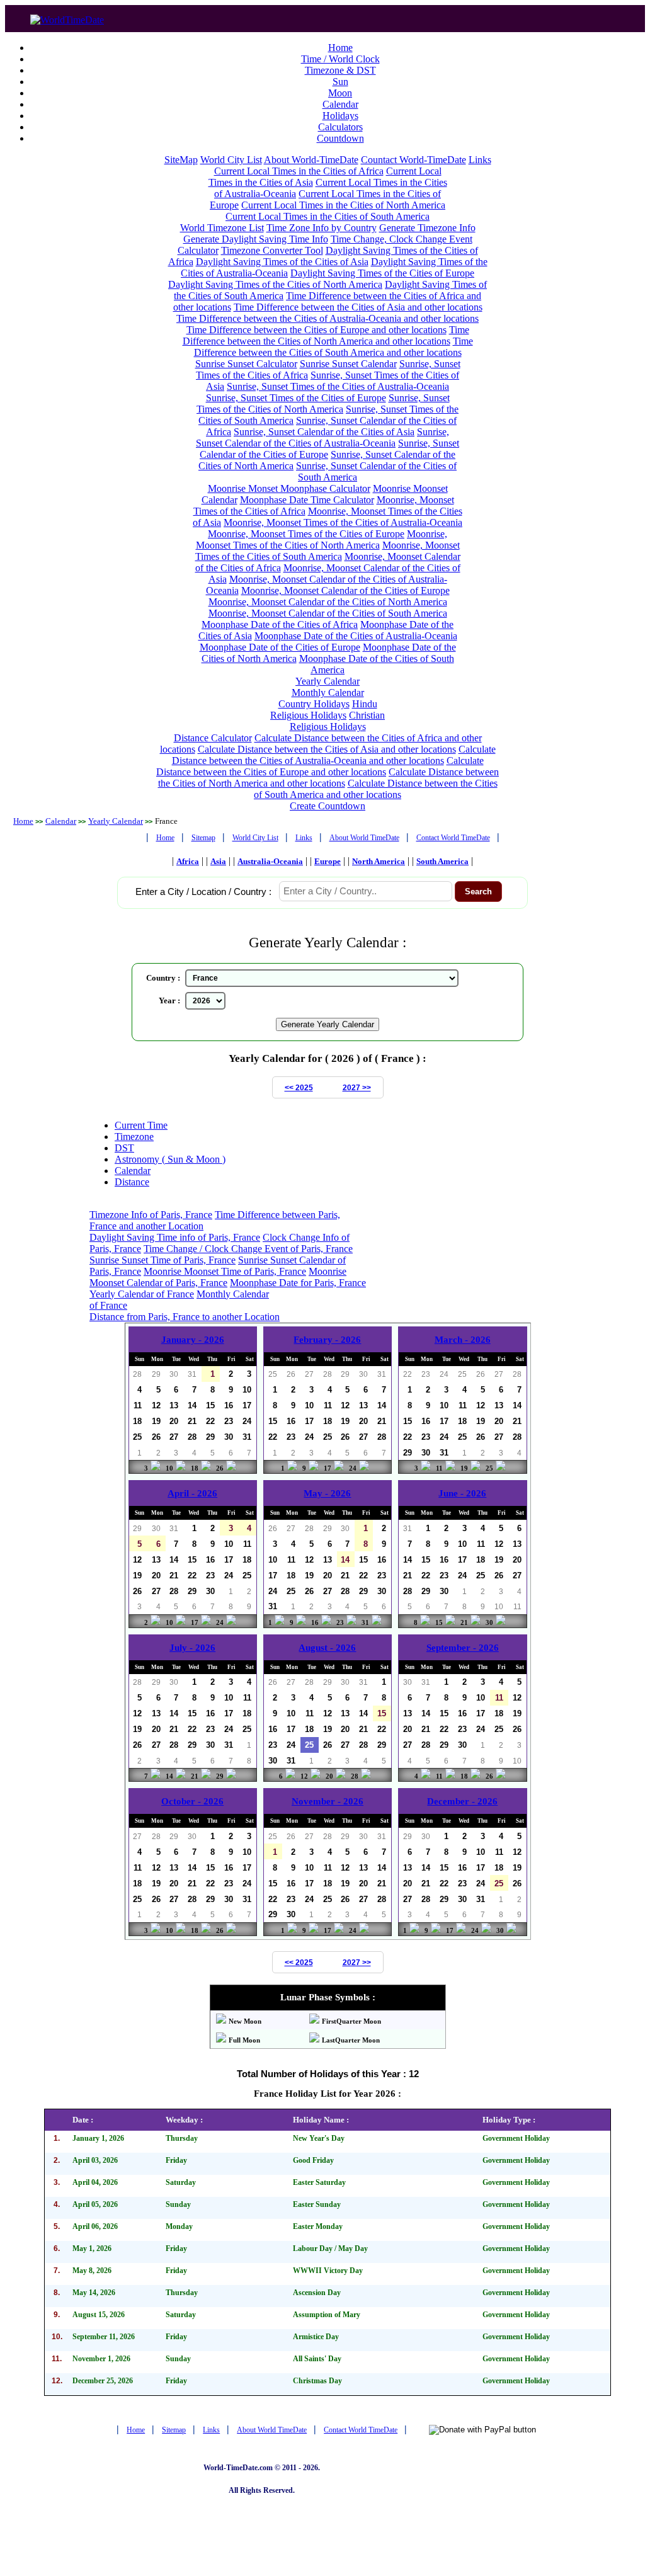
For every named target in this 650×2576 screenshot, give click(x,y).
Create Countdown (328, 806)
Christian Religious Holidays (338, 721)
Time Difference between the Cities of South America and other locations (334, 347)
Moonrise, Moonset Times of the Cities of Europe (306, 534)
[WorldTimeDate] (67, 17)
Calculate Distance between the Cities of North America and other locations (329, 778)
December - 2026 (462, 1801)
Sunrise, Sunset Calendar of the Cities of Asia (324, 432)
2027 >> (357, 1088)
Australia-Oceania (270, 861)
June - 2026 (462, 1493)
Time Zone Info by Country (322, 228)
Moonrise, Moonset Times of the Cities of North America (322, 539)
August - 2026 (327, 1648)
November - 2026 (328, 1801)
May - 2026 (327, 1493)
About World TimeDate (364, 838)
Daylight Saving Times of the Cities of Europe (382, 273)
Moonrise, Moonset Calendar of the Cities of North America (328, 602)
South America (442, 861)
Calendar (340, 104)
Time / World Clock (340, 59)
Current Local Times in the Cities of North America (343, 205)
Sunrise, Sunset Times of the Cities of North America (323, 403)
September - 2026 (463, 1648)
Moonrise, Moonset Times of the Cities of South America (328, 551)
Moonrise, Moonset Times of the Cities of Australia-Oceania (343, 522)
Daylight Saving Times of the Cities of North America (275, 284)
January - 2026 (193, 1340)
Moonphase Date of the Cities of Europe (280, 647)
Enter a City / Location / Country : (203, 892)
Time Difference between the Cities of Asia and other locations (358, 307)
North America (379, 861)
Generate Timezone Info (427, 228)
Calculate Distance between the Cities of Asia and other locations (327, 749)
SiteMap (181, 160)
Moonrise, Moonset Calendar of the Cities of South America (328, 613)
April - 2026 (192, 1493)
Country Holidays (314, 704)
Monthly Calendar (328, 692)
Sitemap (203, 838)
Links (480, 160)
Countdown (340, 138)
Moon (340, 93)
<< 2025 (299, 1088)
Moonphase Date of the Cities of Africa (280, 624)
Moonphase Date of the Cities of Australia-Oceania (356, 636)
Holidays (340, 116)
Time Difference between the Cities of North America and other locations (326, 335)
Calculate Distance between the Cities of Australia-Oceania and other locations (334, 755)
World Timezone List (222, 228)
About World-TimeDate (311, 160)
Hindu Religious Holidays (324, 710)
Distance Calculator (213, 738)
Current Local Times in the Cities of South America (328, 216)
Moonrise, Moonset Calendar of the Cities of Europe (345, 590)
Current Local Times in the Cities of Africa (299, 171)
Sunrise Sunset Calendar (348, 364)
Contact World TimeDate (453, 838)
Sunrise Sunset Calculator (246, 364)
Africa (188, 861)
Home (340, 48)
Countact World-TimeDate (413, 160)
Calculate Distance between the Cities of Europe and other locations (320, 766)
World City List (231, 160)
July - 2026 (192, 1648)
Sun (340, 82)
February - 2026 (327, 1340)
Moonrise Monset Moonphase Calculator (289, 488)
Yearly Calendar (328, 681)
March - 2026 (463, 1340)
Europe (328, 861)
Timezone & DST (340, 70)
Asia (218, 861)
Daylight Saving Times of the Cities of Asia (282, 262)
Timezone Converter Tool (272, 250)
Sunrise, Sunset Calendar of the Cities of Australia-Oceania (322, 437)
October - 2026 (192, 1801)
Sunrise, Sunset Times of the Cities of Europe (296, 398)
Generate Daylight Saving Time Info (256, 239)
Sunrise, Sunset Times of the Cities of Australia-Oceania (338, 386)
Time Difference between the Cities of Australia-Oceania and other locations (328, 318)
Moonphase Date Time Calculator (307, 500)
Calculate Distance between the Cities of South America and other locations (376, 789)
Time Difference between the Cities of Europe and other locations (316, 330)
